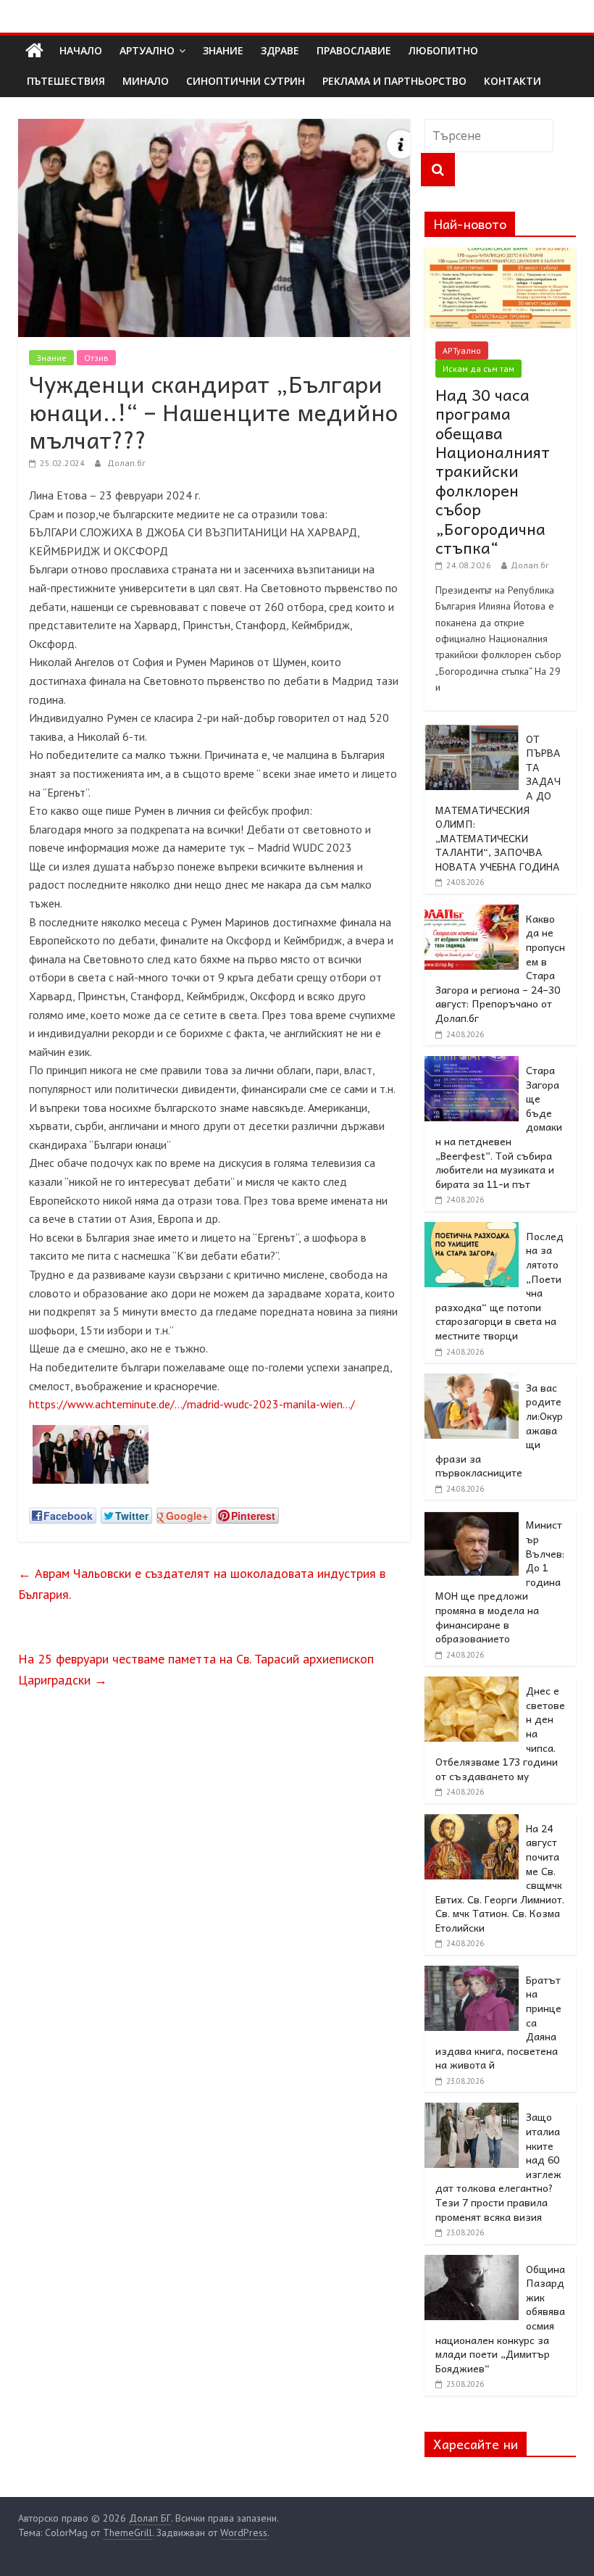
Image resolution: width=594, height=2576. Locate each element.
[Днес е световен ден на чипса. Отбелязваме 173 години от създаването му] (472, 1684)
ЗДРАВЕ (280, 50)
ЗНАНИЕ (223, 50)
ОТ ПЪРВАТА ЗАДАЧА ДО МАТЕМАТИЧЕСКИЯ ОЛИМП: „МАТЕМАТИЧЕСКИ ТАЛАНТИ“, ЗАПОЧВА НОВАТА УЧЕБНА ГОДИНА (498, 802)
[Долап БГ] (34, 51)
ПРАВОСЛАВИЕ (354, 50)
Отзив (96, 358)
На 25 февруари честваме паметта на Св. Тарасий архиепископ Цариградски (196, 1669)
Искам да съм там (478, 369)
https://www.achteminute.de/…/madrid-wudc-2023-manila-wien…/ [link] (192, 1404)
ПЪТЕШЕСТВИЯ (66, 81)
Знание (51, 358)
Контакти (513, 81)
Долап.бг (126, 463)
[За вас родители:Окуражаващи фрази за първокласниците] (472, 1382)
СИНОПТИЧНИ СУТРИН (246, 81)
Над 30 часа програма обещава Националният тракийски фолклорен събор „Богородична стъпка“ (493, 471)
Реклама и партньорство (394, 81)
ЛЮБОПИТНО (443, 50)
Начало (81, 50)
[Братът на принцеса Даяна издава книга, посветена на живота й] (472, 1974)
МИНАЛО (146, 81)
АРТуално (147, 50)
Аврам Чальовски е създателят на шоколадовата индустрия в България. (202, 1584)
